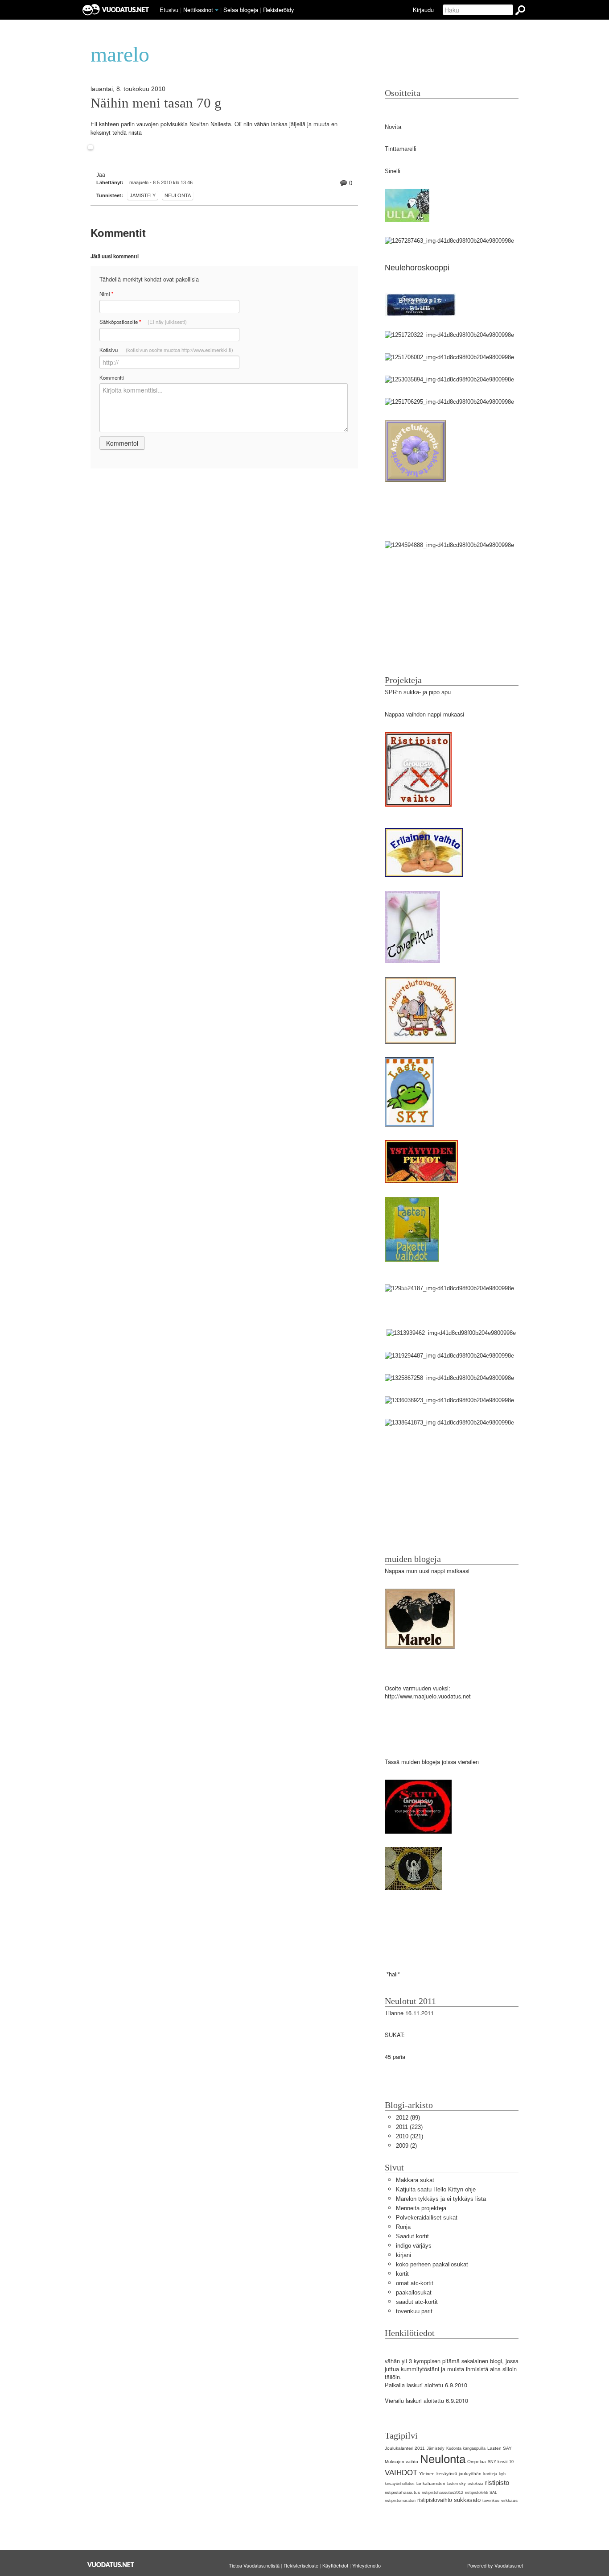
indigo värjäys (414, 2246)
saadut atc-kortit (417, 2302)
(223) (409, 2127)
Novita (393, 127)
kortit (402, 2274)
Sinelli (393, 171)
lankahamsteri (431, 2483)
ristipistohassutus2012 (442, 2493)
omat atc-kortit (415, 2283)
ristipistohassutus (402, 2492)
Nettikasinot (198, 10)
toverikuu (491, 2501)
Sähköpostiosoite (143, 322)
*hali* (392, 1974)
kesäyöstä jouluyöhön (459, 2474)
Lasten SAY (500, 2448)
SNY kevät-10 (501, 2462)
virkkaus (509, 2500)
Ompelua (477, 2462)
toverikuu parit (414, 2311)
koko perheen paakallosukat (432, 2264)
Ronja (403, 2227)
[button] (217, 10)
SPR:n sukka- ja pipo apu (418, 692)
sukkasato (467, 2500)
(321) (409, 2136)
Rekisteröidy (278, 10)
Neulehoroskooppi (417, 268)
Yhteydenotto (366, 2565)
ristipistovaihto (435, 2500)
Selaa (241, 10)
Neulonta (178, 195)
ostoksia (475, 2484)
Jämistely (143, 195)
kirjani (403, 2255)
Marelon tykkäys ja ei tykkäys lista (441, 2199)
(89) (408, 2118)
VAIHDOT (401, 2473)
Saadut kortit (412, 2236)
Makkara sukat (415, 2180)
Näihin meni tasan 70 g (156, 103)
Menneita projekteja (421, 2208)
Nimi (106, 294)
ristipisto (497, 2483)
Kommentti (112, 377)
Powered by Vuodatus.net (495, 2565)
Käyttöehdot (335, 2565)
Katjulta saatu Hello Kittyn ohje (436, 2189)
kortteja (490, 2474)
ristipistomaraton (400, 2501)
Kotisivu (166, 350)
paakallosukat (414, 2292)
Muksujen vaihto (401, 2462)
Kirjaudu (423, 10)
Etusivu (169, 10)
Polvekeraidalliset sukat (427, 2218)
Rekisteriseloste (301, 2565)
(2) (406, 2146)
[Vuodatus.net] (111, 2565)
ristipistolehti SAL (481, 2493)
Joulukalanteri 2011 (405, 2448)
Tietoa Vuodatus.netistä (254, 2565)
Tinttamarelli (401, 149)
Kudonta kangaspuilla (466, 2448)
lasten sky (456, 2484)
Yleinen (427, 2474)
